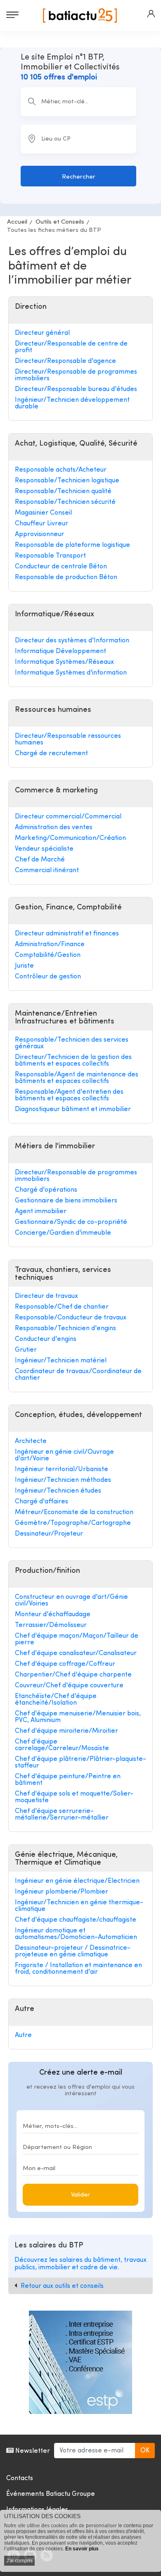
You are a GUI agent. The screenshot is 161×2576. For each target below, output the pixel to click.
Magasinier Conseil (43, 513)
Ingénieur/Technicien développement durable (72, 403)
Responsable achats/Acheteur (61, 470)
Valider (80, 2195)
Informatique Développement (60, 651)
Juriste (24, 966)
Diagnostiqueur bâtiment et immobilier (73, 1109)
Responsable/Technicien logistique (67, 481)
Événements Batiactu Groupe (51, 2494)
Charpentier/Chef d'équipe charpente (73, 1675)
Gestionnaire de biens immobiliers (66, 1201)
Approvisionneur (39, 534)
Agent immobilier (41, 1212)
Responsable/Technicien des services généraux (72, 1043)
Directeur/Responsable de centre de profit (71, 347)
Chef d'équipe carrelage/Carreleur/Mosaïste (62, 1745)
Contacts (20, 2478)
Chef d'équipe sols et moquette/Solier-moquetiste (74, 1797)
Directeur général (42, 333)
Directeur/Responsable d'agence (65, 361)
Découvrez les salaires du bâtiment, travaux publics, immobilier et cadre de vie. (80, 2264)
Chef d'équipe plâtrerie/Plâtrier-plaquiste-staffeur (80, 1763)
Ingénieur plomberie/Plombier (62, 1892)
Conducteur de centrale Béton (61, 567)
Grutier (26, 1350)
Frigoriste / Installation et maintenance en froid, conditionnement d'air (78, 1969)
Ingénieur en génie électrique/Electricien (77, 1881)
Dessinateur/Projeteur (49, 1534)
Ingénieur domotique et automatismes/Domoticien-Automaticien (76, 1934)
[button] (151, 14)
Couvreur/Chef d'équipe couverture (69, 1686)
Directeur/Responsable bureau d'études (76, 389)
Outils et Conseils (60, 222)
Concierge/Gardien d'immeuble (63, 1233)
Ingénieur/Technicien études (58, 1491)
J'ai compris (19, 2561)
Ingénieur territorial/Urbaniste (62, 1469)
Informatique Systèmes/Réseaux (64, 662)
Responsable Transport (50, 556)
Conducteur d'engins (46, 1339)
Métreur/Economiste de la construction (74, 1512)
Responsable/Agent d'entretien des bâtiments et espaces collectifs (69, 1095)
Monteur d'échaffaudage (53, 1615)
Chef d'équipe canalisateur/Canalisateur (76, 1653)
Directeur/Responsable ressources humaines (68, 739)
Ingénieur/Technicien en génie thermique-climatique (79, 1906)
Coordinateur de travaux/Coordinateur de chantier (78, 1375)
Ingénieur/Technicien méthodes (63, 1480)
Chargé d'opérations (46, 1190)
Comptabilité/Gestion (48, 955)
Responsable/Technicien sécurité (65, 502)
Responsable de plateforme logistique (72, 545)
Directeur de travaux (46, 1296)
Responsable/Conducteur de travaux (71, 1318)
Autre (23, 2035)
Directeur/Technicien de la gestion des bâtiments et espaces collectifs (73, 1061)
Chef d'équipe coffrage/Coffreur (65, 1664)
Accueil (17, 222)
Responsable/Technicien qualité (63, 491)
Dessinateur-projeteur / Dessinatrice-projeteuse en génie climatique (73, 1951)
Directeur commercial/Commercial (68, 817)
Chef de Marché (40, 860)
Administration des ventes (54, 828)
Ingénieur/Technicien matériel (61, 1361)
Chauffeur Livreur (41, 524)
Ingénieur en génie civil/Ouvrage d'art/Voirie (64, 1455)
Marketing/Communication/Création (70, 838)
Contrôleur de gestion (48, 977)
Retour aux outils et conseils (62, 2286)
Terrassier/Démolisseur (51, 1625)
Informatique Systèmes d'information (71, 673)
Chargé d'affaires (41, 1502)
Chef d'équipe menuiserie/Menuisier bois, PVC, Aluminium (78, 1717)
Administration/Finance (50, 945)
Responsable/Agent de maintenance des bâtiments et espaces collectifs (77, 1078)
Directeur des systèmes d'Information (72, 641)
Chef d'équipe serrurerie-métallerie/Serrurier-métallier (62, 1815)
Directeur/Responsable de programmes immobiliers (76, 375)
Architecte (31, 1441)
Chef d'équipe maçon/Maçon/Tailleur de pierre (77, 1639)
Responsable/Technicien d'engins (65, 1329)
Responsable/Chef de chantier (62, 1307)
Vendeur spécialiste (44, 849)
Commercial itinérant (47, 871)
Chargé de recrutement (51, 754)
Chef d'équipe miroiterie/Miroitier (66, 1731)
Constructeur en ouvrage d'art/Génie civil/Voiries (71, 1600)
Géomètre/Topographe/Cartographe (73, 1523)
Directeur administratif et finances (67, 934)
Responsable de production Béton (66, 577)
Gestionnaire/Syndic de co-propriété (71, 1222)
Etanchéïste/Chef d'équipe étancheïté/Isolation (56, 1700)
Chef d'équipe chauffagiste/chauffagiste (76, 1920)
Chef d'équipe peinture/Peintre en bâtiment (68, 1780)
